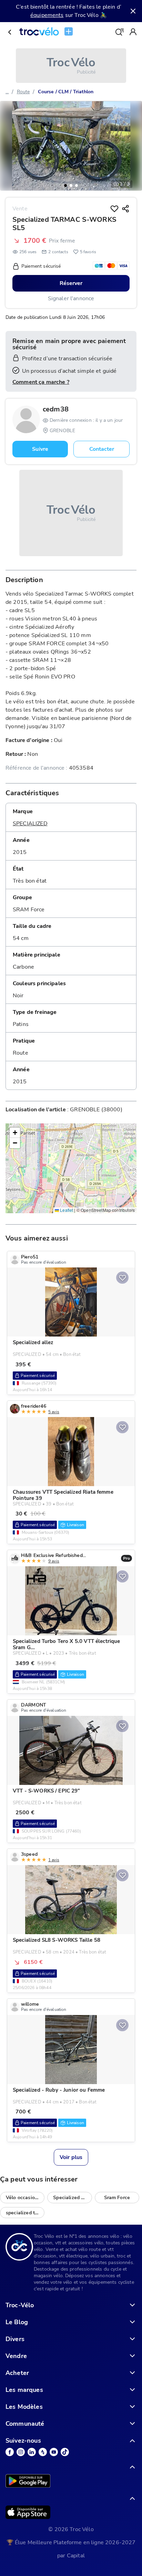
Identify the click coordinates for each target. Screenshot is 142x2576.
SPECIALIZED (30, 824)
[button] (65, 186)
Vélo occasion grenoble (25, 2197)
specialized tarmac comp (25, 2213)
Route (23, 92)
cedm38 (56, 409)
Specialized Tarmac (72, 2197)
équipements (47, 15)
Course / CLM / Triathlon (66, 92)
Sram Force (117, 2197)
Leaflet (66, 1210)
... (7, 92)
